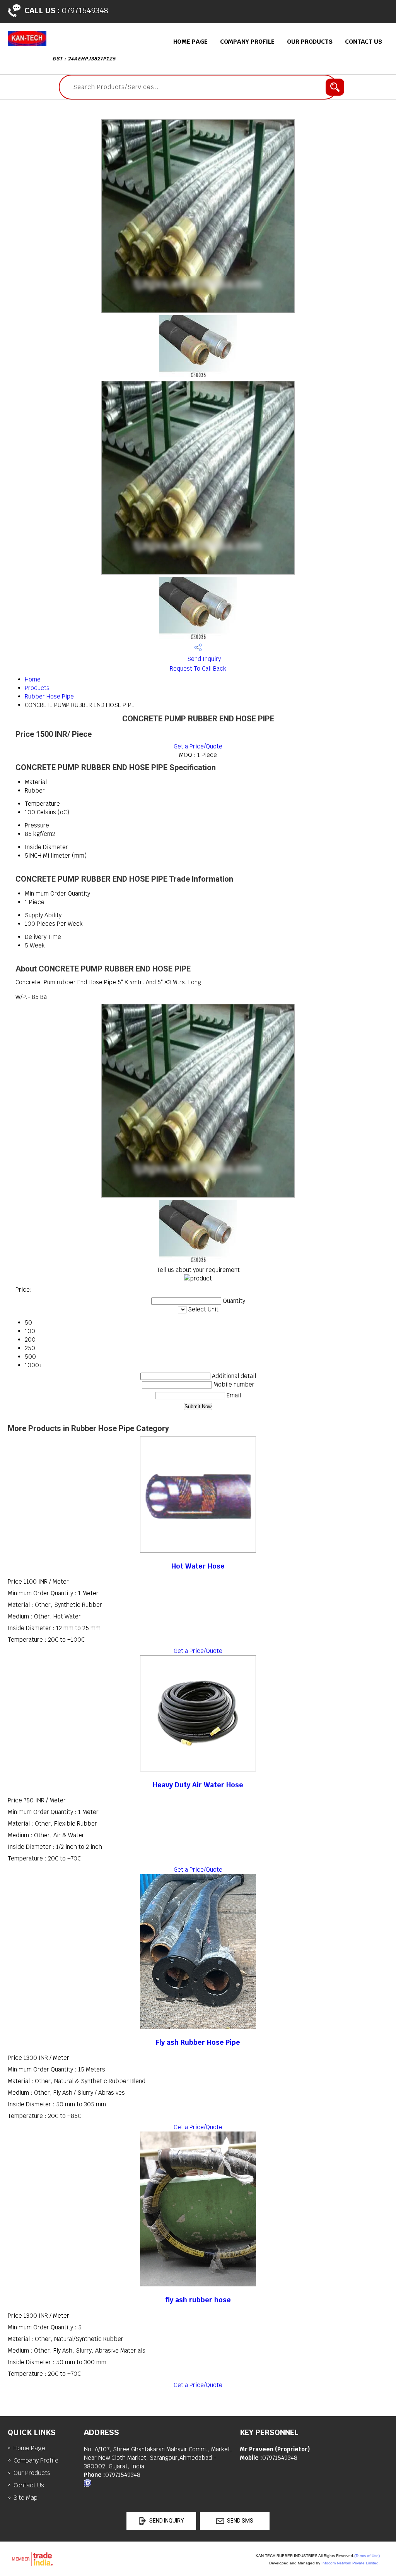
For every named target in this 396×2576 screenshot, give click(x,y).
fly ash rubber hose (198, 2300)
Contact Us (364, 42)
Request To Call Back (198, 668)
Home (33, 679)
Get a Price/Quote (198, 746)
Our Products (310, 42)
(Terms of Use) (367, 2556)
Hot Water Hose (198, 1566)
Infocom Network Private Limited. (351, 2563)
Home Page (190, 42)
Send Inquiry (203, 659)
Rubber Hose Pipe (49, 696)
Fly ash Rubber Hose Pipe (198, 2042)
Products (37, 688)
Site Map (26, 2498)
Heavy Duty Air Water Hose (198, 1785)
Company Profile (247, 42)
